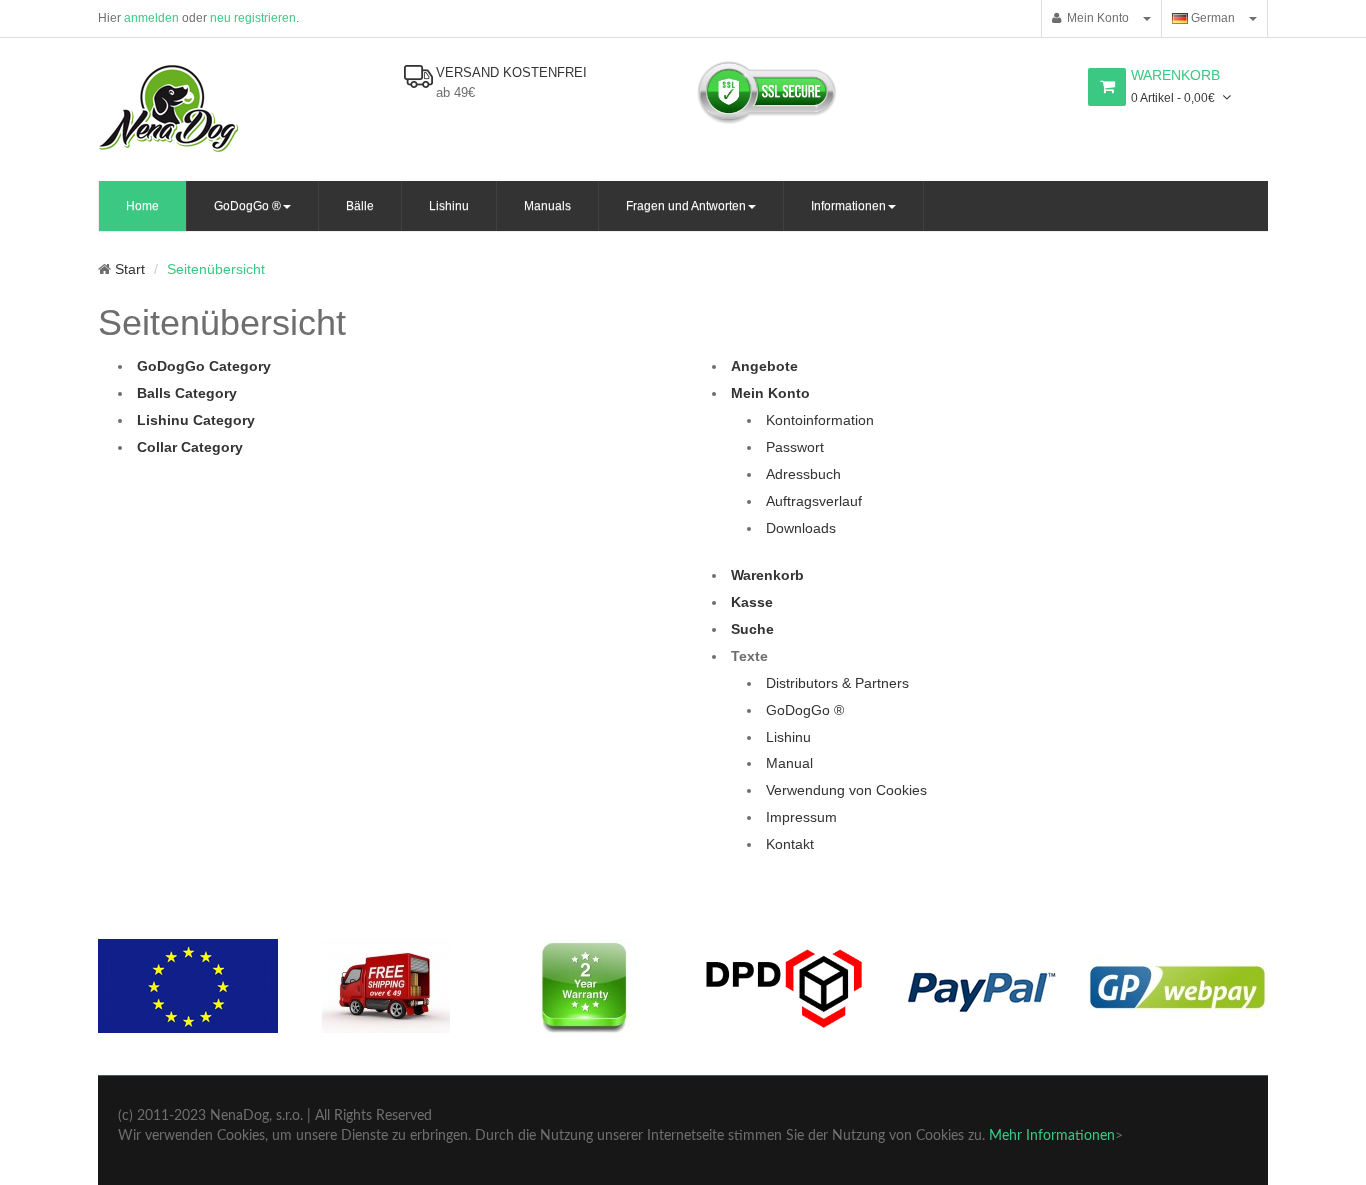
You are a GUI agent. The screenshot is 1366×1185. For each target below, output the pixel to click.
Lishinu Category (196, 420)
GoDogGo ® (805, 710)
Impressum (801, 817)
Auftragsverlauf (814, 501)
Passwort (795, 447)
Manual (789, 763)
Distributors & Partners (837, 683)
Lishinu (788, 737)
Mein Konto (1095, 18)
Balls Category (187, 393)
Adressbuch (803, 474)
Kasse (752, 602)
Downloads (801, 528)
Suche (752, 629)
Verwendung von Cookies (846, 790)
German (1211, 18)
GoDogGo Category (204, 366)
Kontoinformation (820, 420)
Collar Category (190, 447)
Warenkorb (767, 575)
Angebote (764, 366)
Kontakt (790, 844)
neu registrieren (253, 18)
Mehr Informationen (1052, 1136)
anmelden (151, 18)
